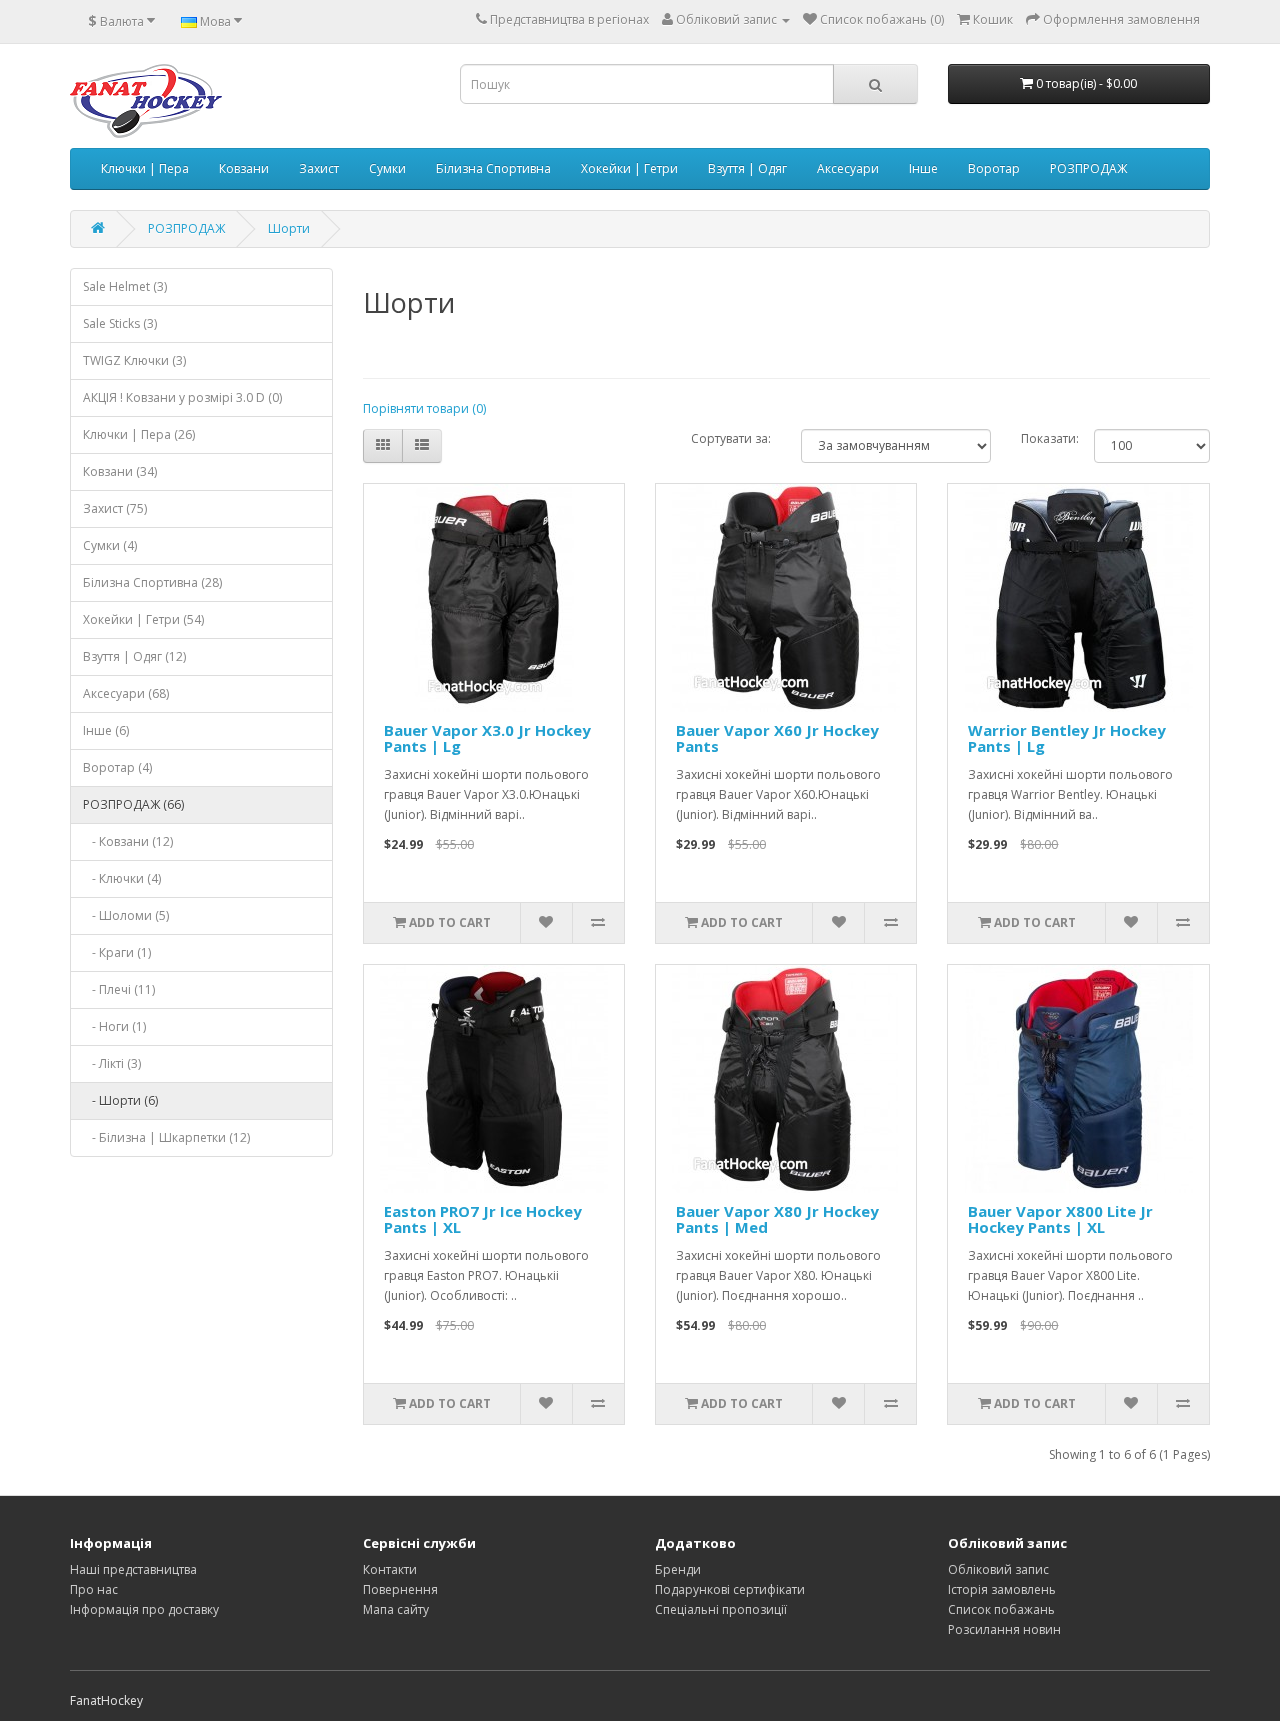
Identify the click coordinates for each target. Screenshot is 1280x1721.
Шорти (289, 228)
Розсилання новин (1004, 1629)
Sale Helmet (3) (125, 286)
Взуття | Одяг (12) (134, 656)
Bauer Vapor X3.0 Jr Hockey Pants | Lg (487, 738)
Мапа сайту (396, 1609)
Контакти (390, 1569)
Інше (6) (106, 730)
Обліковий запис (998, 1569)
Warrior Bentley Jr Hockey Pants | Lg (1067, 738)
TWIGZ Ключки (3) (134, 360)
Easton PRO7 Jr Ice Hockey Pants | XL (483, 1219)
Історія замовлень (1002, 1589)
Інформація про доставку (144, 1609)
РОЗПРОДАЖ (1088, 168)
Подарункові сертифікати (730, 1589)
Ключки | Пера (145, 168)
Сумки (387, 168)
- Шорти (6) (120, 1100)
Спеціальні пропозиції (721, 1609)
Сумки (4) (110, 545)
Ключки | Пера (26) (139, 434)
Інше (923, 168)
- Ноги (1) (114, 1026)
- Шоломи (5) (126, 915)
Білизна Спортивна (493, 168)
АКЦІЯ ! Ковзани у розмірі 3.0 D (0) (182, 397)
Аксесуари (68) (126, 693)
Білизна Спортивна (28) (152, 582)
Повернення (400, 1589)
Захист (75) (115, 508)
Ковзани (244, 168)
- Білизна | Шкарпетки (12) (166, 1137)
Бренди (678, 1569)
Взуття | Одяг (747, 168)
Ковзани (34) (120, 471)
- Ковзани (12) (128, 841)
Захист (319, 168)
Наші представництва (133, 1569)
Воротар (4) (117, 767)
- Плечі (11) (119, 989)
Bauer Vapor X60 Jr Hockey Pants (777, 738)
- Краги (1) (117, 952)
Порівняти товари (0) (424, 408)
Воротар (994, 168)
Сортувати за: (731, 438)
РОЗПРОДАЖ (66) (133, 804)
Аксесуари (848, 168)
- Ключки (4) (122, 878)
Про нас (94, 1589)
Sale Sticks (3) (120, 323)
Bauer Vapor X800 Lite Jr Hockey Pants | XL (1060, 1219)
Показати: (1050, 438)
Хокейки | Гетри (629, 168)
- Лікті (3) (112, 1063)
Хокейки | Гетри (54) (143, 619)
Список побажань (1001, 1609)
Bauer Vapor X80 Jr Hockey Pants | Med (777, 1219)
